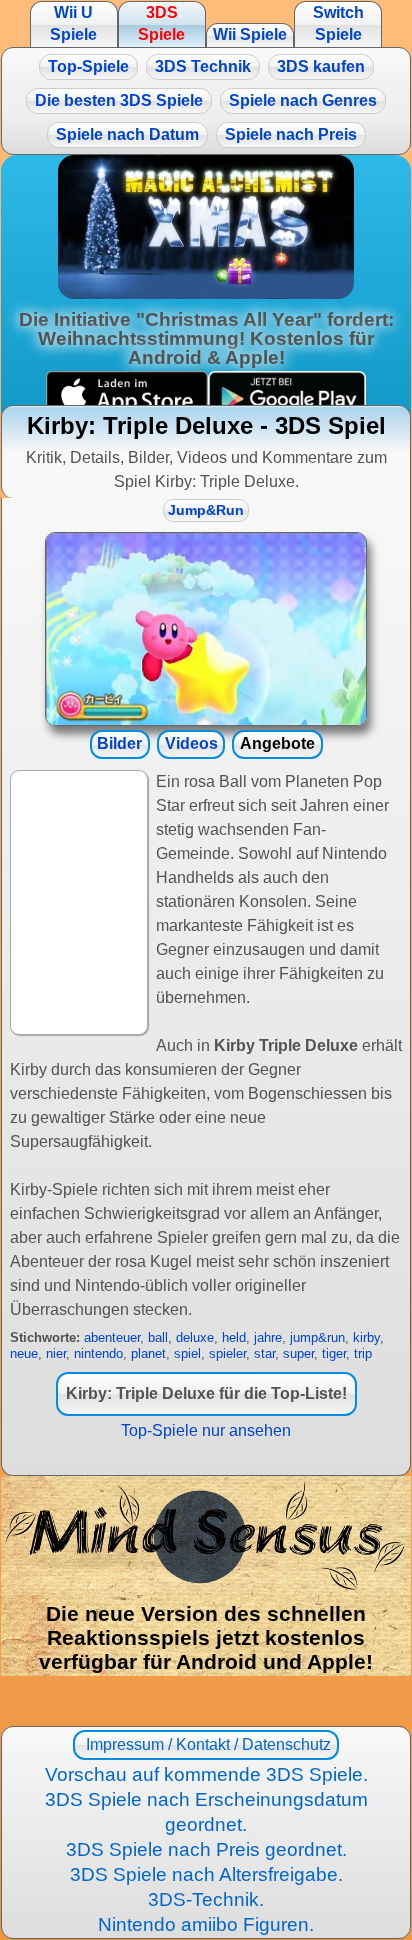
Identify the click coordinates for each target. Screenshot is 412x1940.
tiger (334, 1353)
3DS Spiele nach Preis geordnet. (206, 1849)
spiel (187, 1353)
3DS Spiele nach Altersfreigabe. (206, 1874)
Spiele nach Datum (127, 134)
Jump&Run (206, 510)
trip (363, 1353)
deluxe (195, 1337)
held (234, 1337)
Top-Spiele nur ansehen (206, 1430)
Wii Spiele (250, 34)
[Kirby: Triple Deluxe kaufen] (206, 629)
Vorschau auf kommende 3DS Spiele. (206, 1774)
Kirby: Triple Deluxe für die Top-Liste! (206, 1393)
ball (158, 1337)
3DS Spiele (161, 23)
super (298, 1353)
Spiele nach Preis (291, 134)
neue (24, 1353)
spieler (227, 1353)
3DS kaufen (321, 66)
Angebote (277, 743)
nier (56, 1353)
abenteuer (112, 1337)
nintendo (98, 1353)
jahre (268, 1337)
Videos (191, 743)
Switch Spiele (338, 23)
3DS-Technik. (206, 1899)
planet (148, 1353)
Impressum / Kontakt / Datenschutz (206, 1744)
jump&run (317, 1337)
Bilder (119, 743)
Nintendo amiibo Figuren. (206, 1924)
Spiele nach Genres (303, 100)
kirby (366, 1337)
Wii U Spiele (73, 23)
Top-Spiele (88, 66)
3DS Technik (203, 66)
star (264, 1353)
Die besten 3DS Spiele (119, 100)
